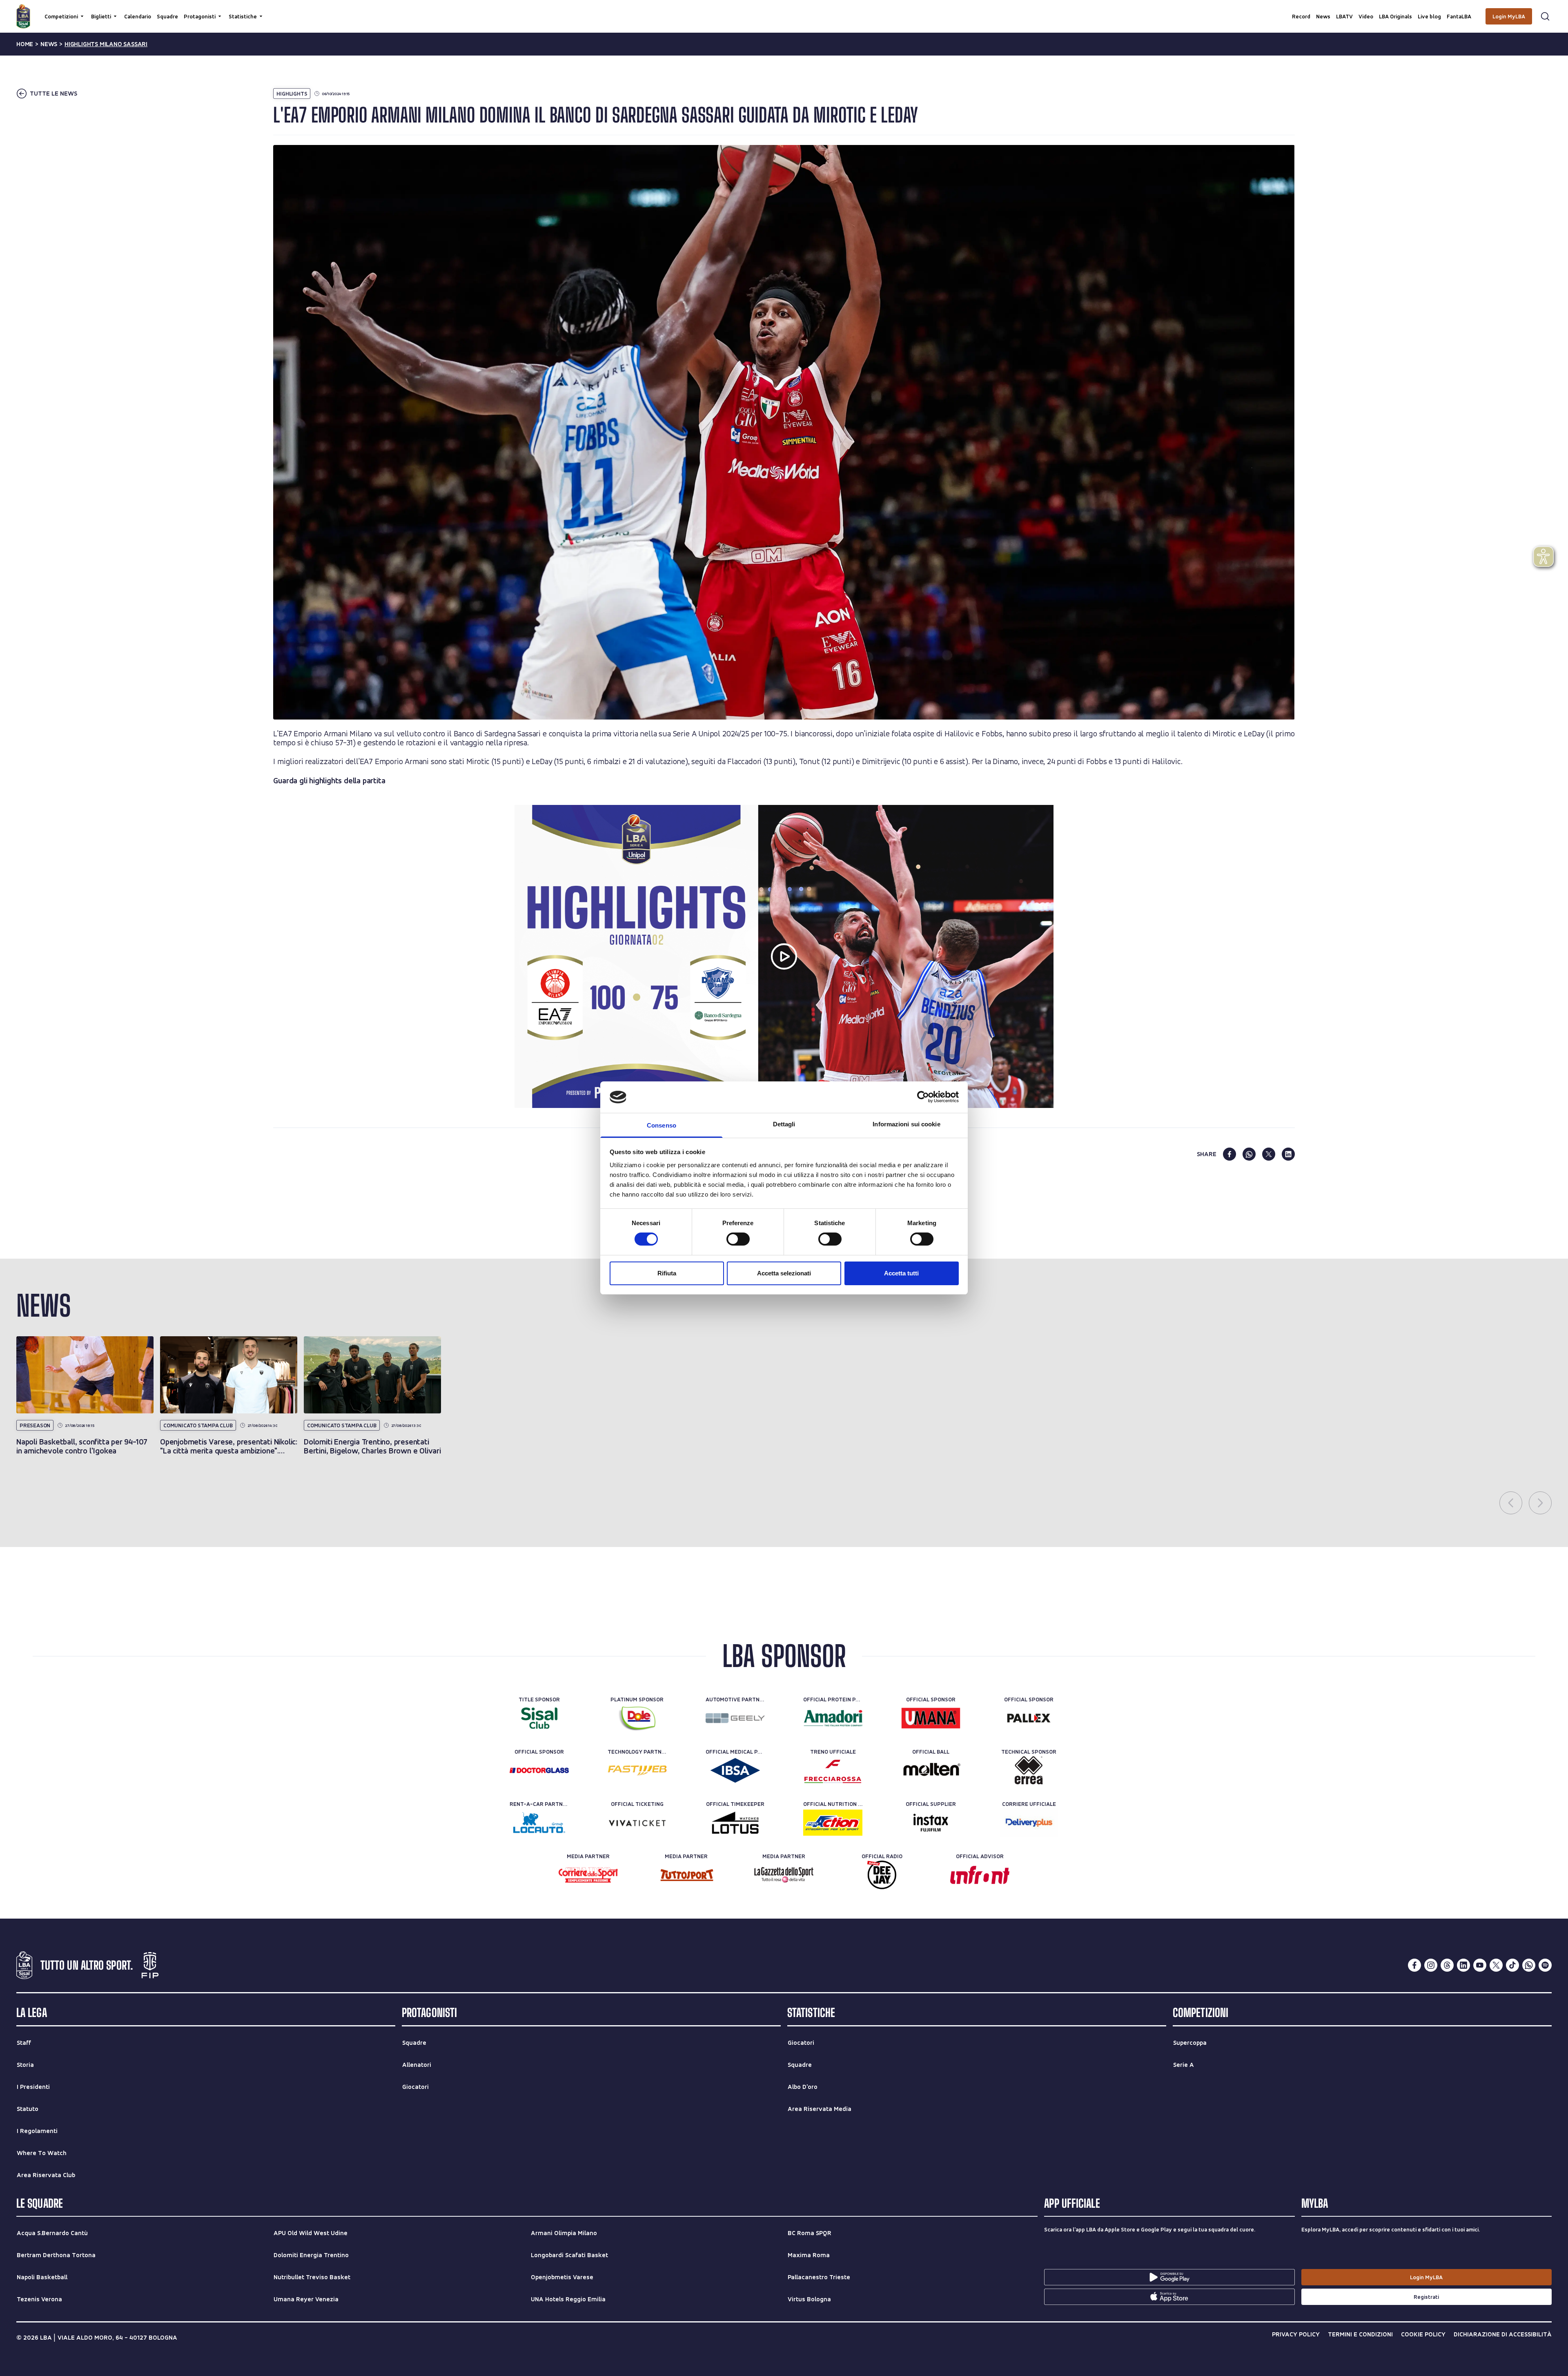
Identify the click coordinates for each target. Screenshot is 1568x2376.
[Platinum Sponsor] (637, 1718)
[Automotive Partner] (735, 1718)
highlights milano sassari (106, 44)
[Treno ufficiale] (833, 1770)
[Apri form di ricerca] (1545, 16)
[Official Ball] (931, 1770)
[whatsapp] (1249, 1154)
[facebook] (1229, 1154)
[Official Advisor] (980, 1875)
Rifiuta (667, 1273)
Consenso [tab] (661, 1125)
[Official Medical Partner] (735, 1770)
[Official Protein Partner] (833, 1718)
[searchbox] (784, 10)
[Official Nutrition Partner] (833, 1823)
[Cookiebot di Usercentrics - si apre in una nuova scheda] (923, 1097)
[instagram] (1431, 1965)
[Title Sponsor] (539, 1718)
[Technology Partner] (637, 1770)
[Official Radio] (882, 1875)
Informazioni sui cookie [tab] (906, 1124)
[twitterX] (1496, 1965)
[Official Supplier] (931, 1823)
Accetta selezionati (784, 1273)
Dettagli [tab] (784, 1124)
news (49, 44)
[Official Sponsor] (931, 1718)
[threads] (1447, 1965)
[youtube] (1480, 1965)
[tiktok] (1512, 1965)
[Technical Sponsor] (1029, 1770)
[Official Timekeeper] (735, 1823)
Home (25, 44)
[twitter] (1269, 1154)
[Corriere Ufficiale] (1029, 1823)
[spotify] (1545, 1965)
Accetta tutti (901, 1273)
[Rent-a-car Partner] (539, 1823)
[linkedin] (1288, 1154)
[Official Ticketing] (637, 1823)
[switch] (738, 1239)
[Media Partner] (588, 1875)
